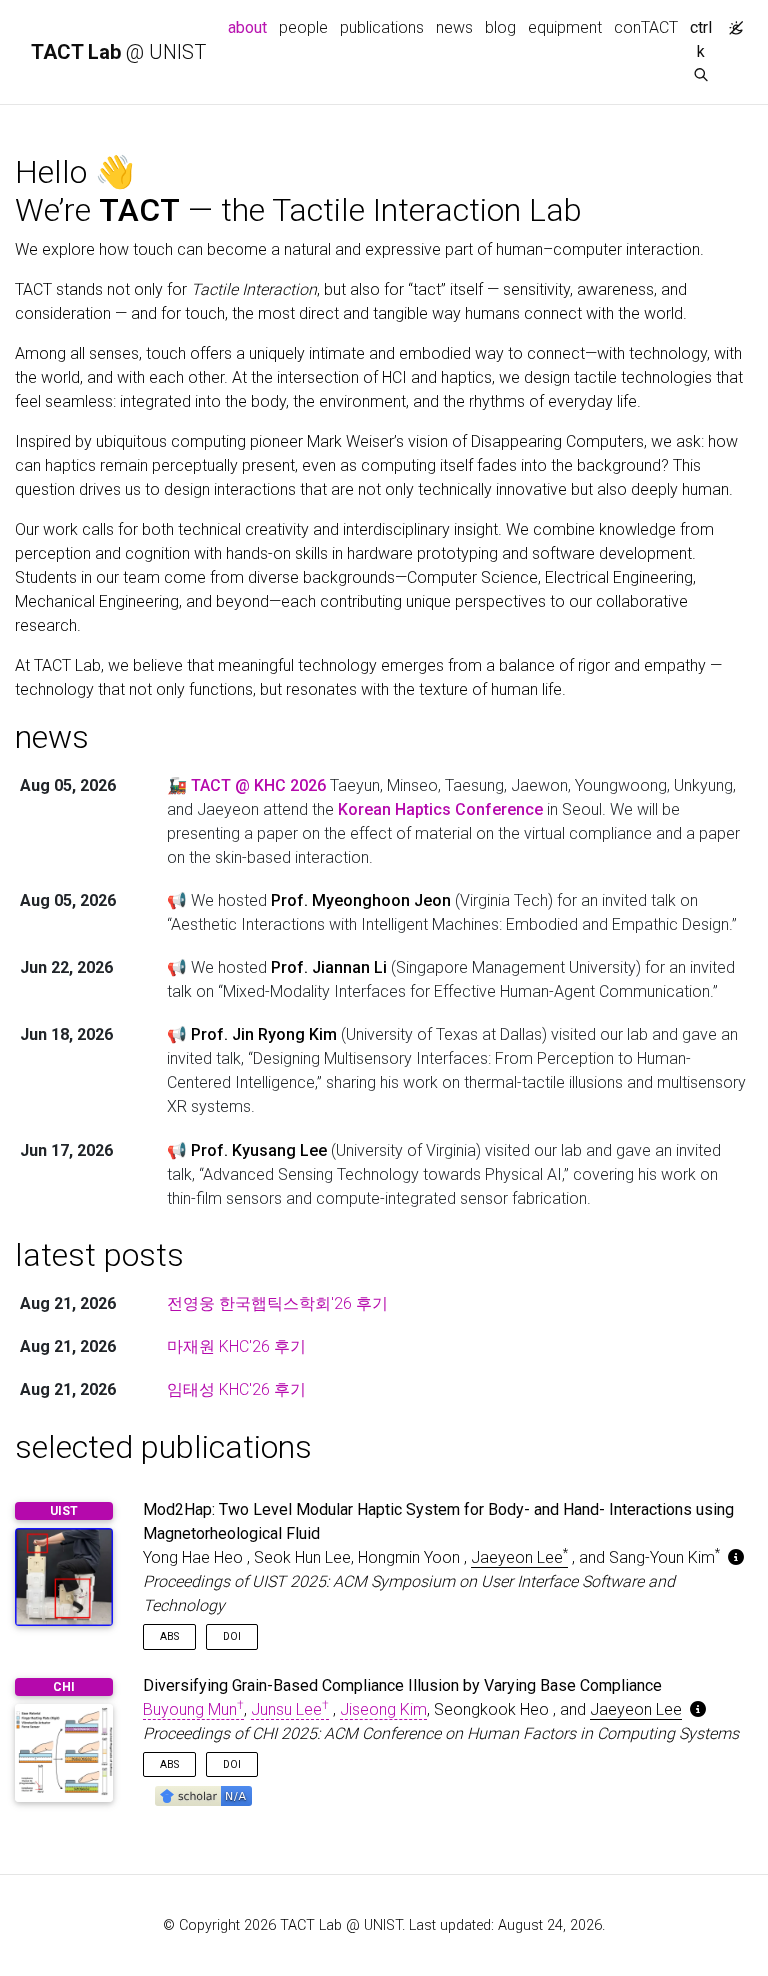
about (250, 27)
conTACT (646, 27)
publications (382, 27)
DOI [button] (232, 1636)
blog (500, 27)
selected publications (163, 1447)
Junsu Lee (290, 1709)
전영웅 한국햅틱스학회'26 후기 (277, 1303)
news (454, 27)
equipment (565, 27)
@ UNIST (118, 52)
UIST (64, 1511)
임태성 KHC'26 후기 (236, 1389)
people (303, 27)
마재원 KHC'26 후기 (236, 1346)
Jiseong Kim (383, 1709)
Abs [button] (169, 1636)
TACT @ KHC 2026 (258, 785)
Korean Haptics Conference (440, 809)
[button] (203, 1794)
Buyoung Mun (193, 1709)
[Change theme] (731, 22)
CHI (64, 1687)
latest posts (99, 1255)
